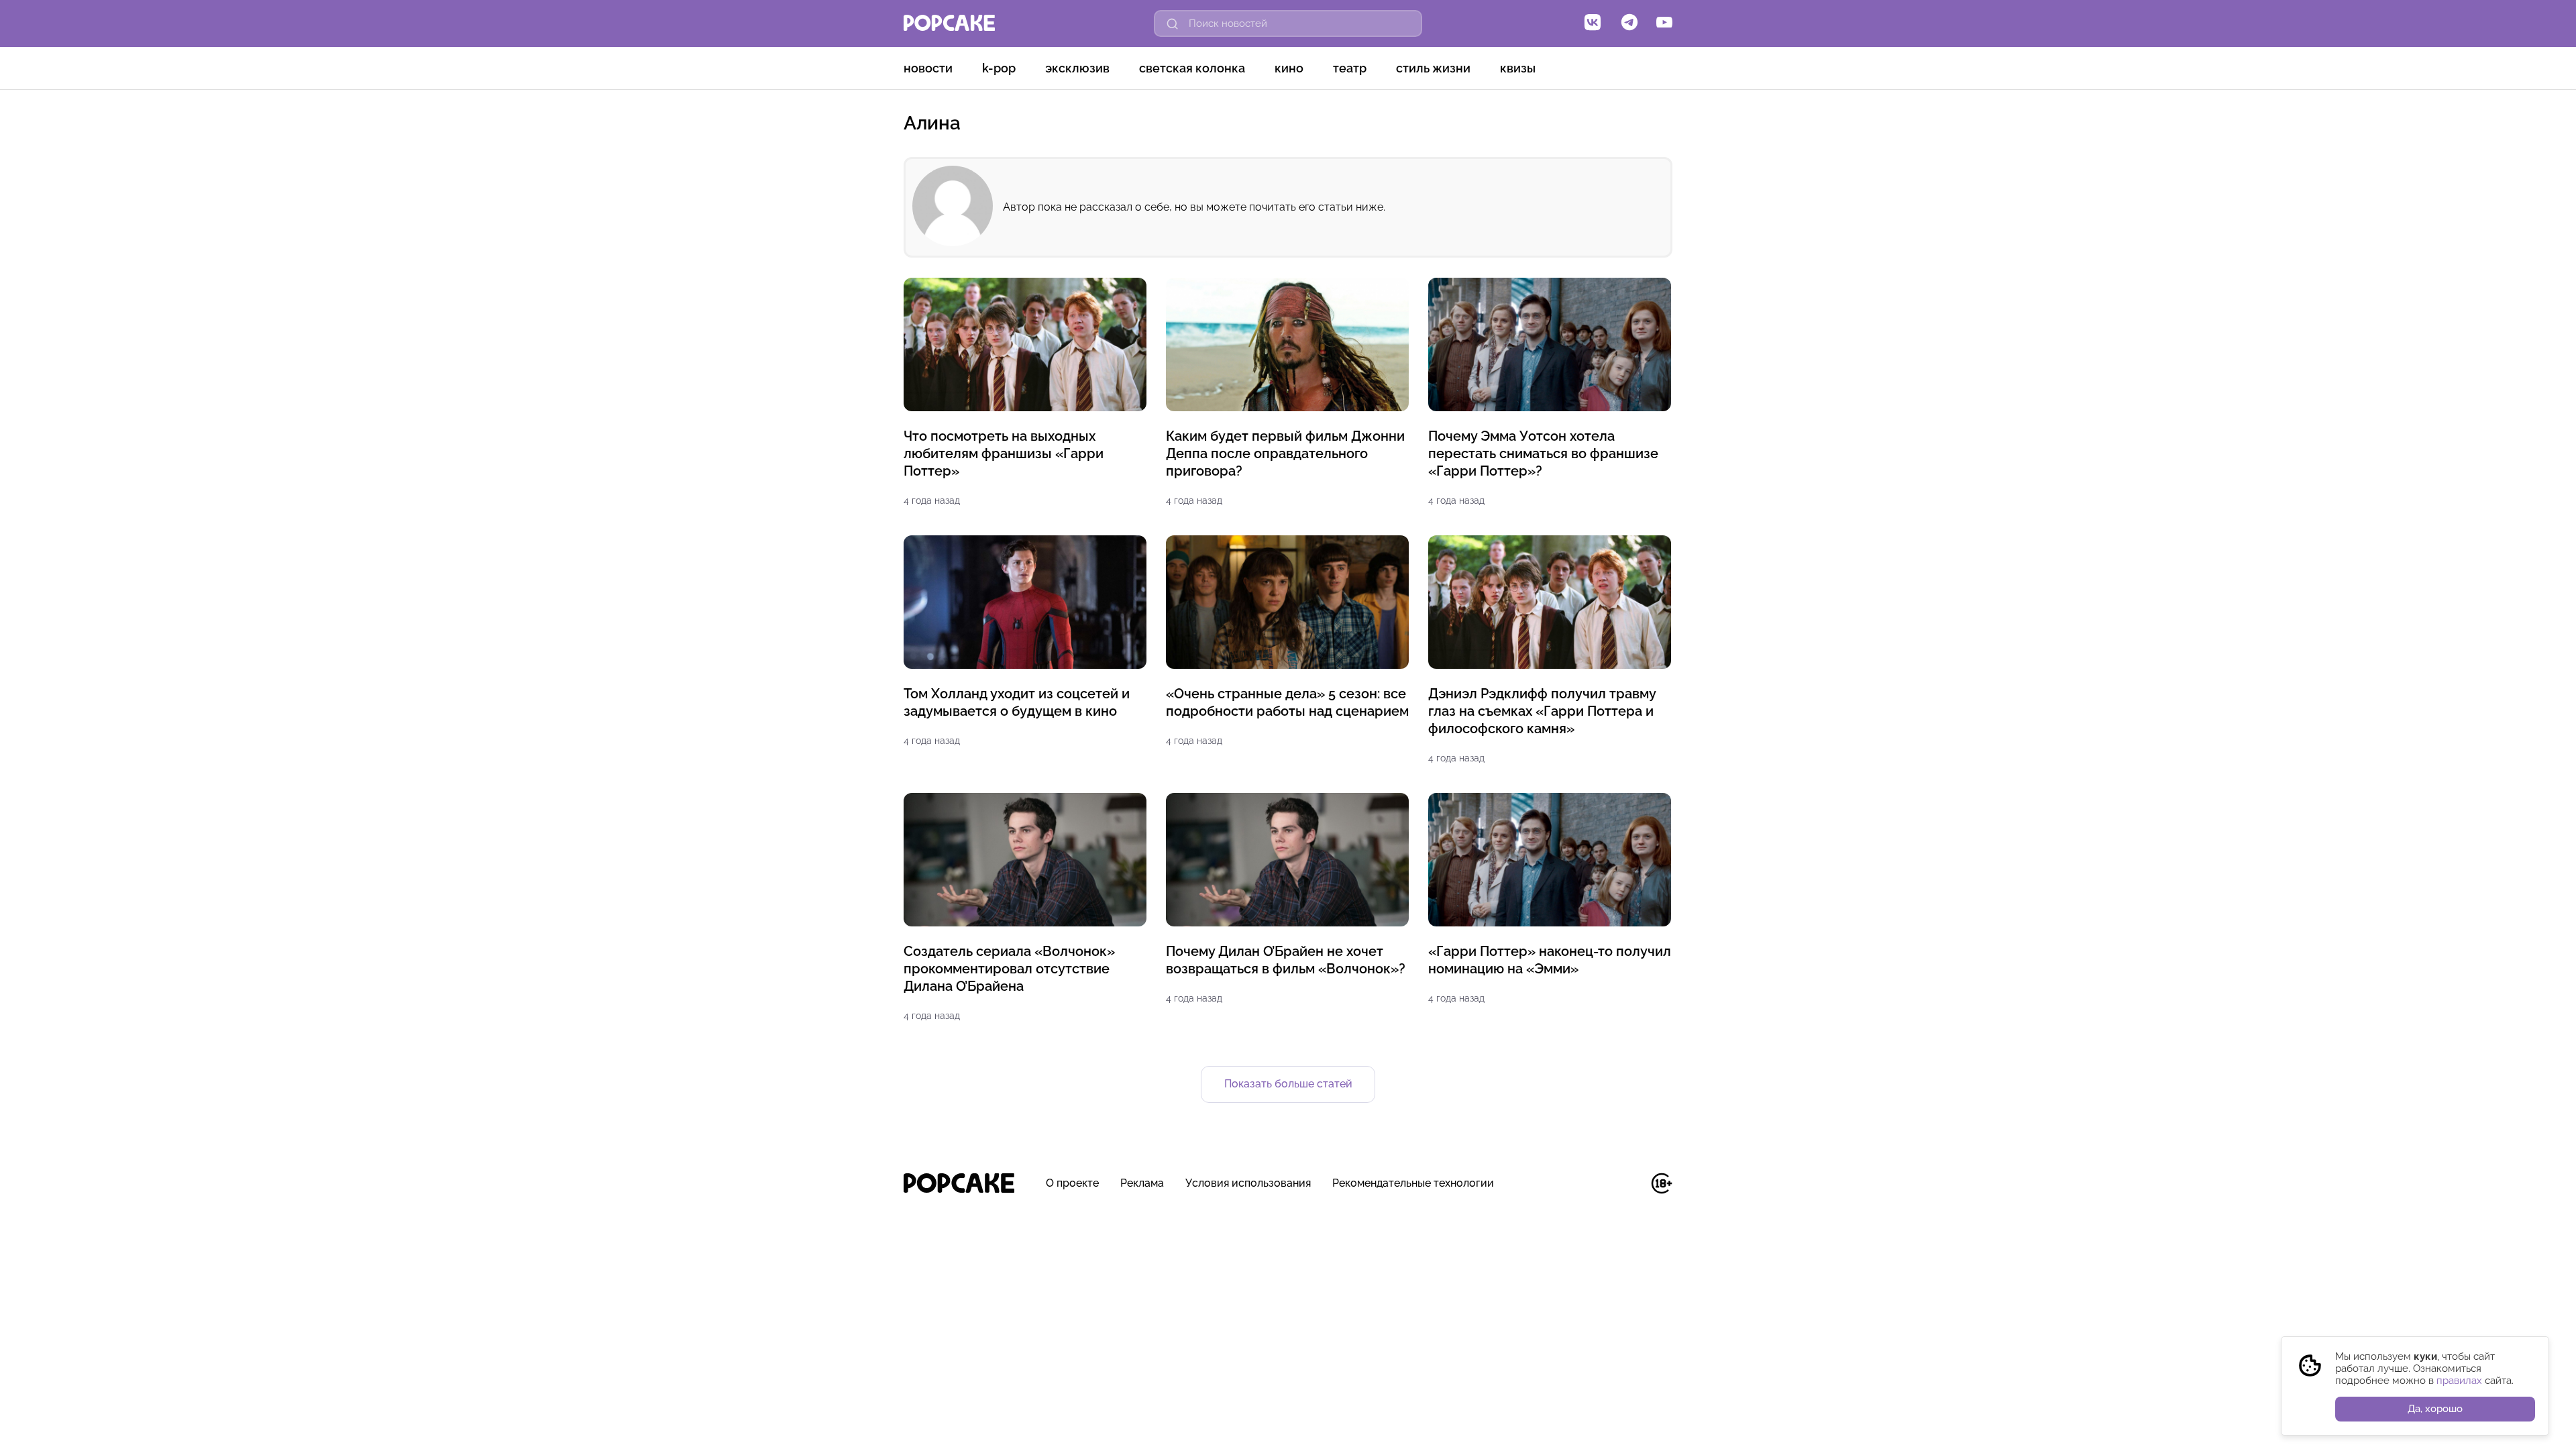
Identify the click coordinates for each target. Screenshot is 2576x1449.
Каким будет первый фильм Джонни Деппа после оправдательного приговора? (1285, 453)
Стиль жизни (1433, 68)
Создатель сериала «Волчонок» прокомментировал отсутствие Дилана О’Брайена (1009, 969)
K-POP (999, 68)
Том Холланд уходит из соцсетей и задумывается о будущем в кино (1017, 702)
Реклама (1142, 1183)
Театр (1350, 68)
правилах (2459, 1381)
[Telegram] (1629, 23)
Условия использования (1248, 1183)
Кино (1289, 68)
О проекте (1072, 1183)
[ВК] (1593, 23)
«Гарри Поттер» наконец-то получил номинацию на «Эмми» (1550, 960)
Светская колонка (1192, 68)
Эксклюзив (1077, 68)
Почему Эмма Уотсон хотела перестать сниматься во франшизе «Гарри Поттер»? (1543, 453)
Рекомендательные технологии (1413, 1183)
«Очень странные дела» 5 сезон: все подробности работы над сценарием (1287, 702)
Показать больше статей (1288, 1084)
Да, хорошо (2435, 1409)
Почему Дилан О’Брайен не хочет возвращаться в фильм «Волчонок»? (1286, 960)
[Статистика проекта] (1631, 1190)
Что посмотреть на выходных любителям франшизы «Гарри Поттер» (1004, 453)
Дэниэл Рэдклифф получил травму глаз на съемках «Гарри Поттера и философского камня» (1542, 711)
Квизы (1518, 68)
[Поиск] (1173, 23)
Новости (928, 68)
